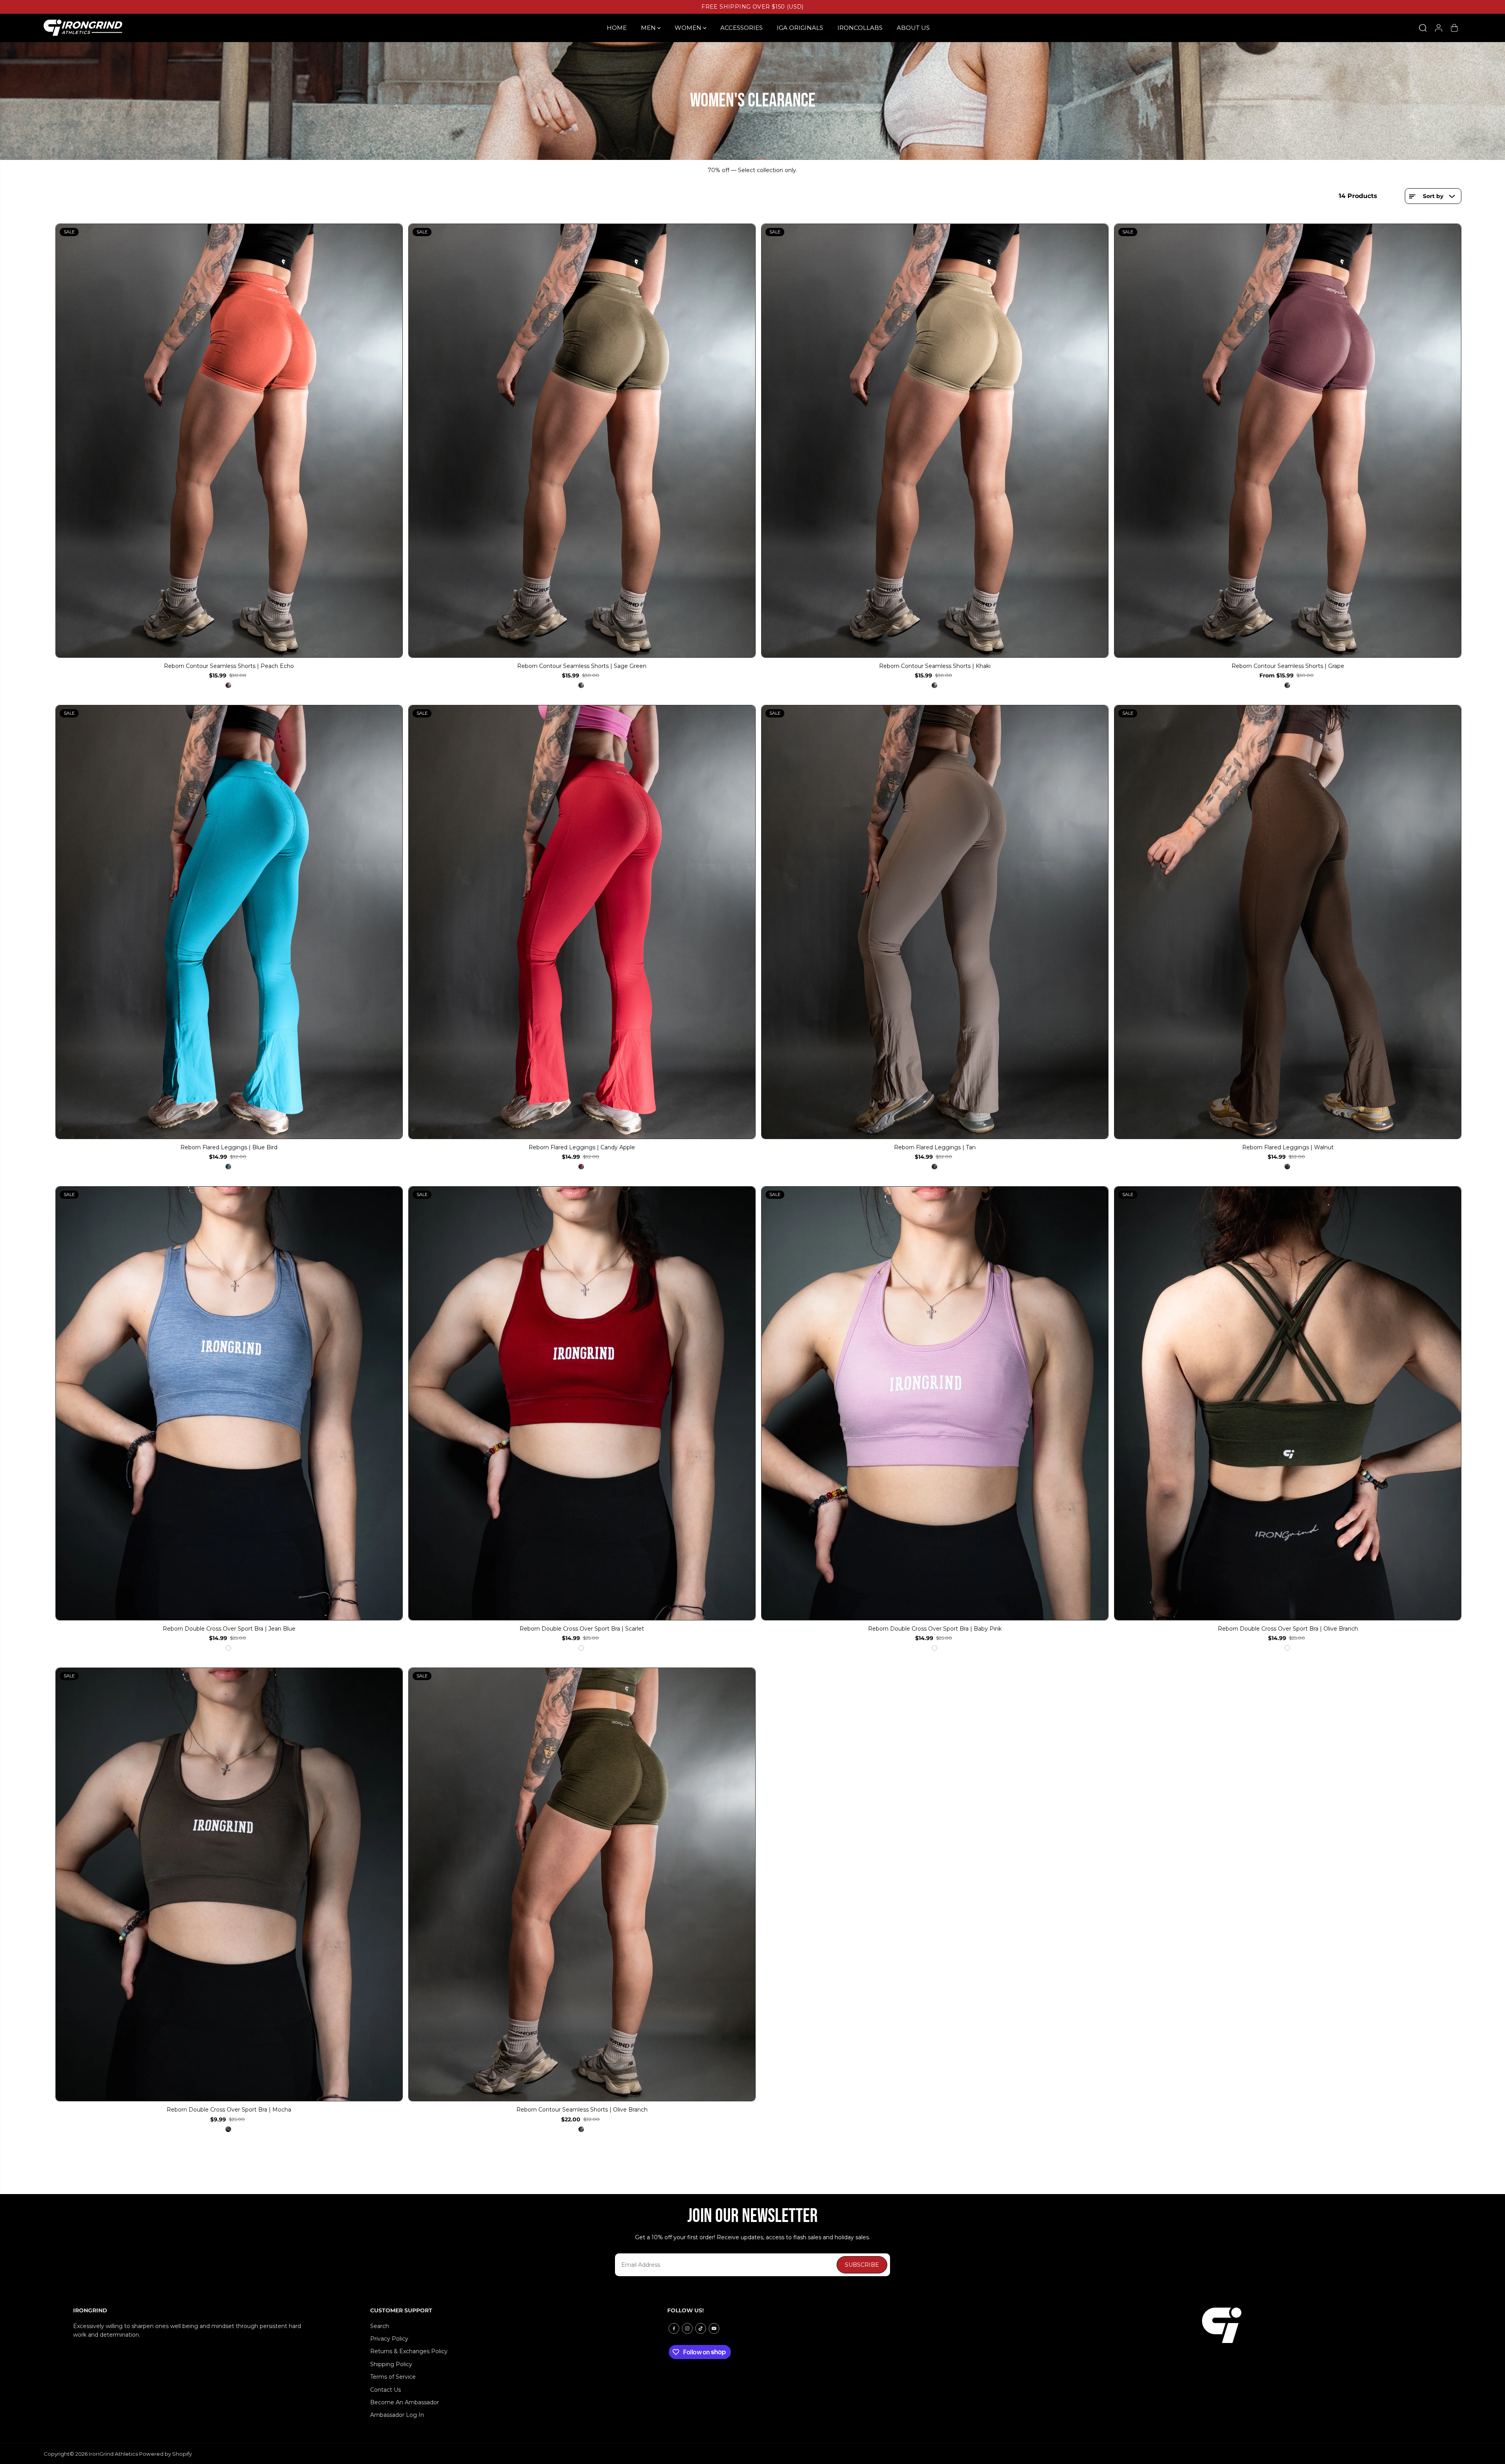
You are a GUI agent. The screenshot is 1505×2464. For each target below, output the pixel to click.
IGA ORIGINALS (800, 28)
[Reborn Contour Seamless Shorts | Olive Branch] (582, 1885)
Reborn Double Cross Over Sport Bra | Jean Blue (229, 1629)
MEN (649, 28)
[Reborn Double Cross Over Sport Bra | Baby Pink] (935, 1403)
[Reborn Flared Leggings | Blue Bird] (229, 922)
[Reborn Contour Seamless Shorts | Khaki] (935, 441)
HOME (617, 28)
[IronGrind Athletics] (83, 28)
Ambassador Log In (397, 2415)
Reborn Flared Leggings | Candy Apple (582, 1147)
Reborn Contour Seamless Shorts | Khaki (935, 666)
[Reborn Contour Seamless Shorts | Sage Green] (582, 441)
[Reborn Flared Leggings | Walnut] (1288, 922)
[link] (1317, 2325)
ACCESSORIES (741, 28)
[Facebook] (674, 2328)
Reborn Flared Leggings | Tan (935, 1147)
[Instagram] (687, 2328)
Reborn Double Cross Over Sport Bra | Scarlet (582, 1629)
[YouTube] (714, 2328)
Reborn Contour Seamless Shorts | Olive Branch (582, 2110)
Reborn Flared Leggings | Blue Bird (229, 1147)
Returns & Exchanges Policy (409, 2351)
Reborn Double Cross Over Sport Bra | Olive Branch (1288, 1629)
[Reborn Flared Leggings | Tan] (935, 922)
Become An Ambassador (405, 2402)
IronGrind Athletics (113, 2454)
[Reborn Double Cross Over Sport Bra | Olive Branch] (1288, 1403)
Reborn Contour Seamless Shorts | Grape (1288, 666)
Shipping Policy (391, 2364)
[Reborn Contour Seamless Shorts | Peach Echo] (229, 441)
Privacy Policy (389, 2339)
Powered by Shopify (165, 2454)
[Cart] (1454, 28)
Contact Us (385, 2390)
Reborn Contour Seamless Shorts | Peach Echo (229, 666)
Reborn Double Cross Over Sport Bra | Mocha (229, 2110)
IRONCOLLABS (860, 28)
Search (380, 2326)
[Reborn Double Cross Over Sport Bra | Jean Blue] (229, 1403)
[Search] (1423, 28)
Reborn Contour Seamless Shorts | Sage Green (582, 666)
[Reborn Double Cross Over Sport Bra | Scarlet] (582, 1403)
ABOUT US (913, 28)
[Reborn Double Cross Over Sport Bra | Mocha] (229, 1885)
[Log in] (1439, 28)
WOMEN (689, 28)
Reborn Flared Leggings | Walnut (1288, 1147)
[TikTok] (701, 2328)
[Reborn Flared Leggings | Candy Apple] (582, 922)
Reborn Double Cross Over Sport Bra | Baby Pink (935, 1629)
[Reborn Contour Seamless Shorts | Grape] (1288, 441)
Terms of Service (393, 2377)
